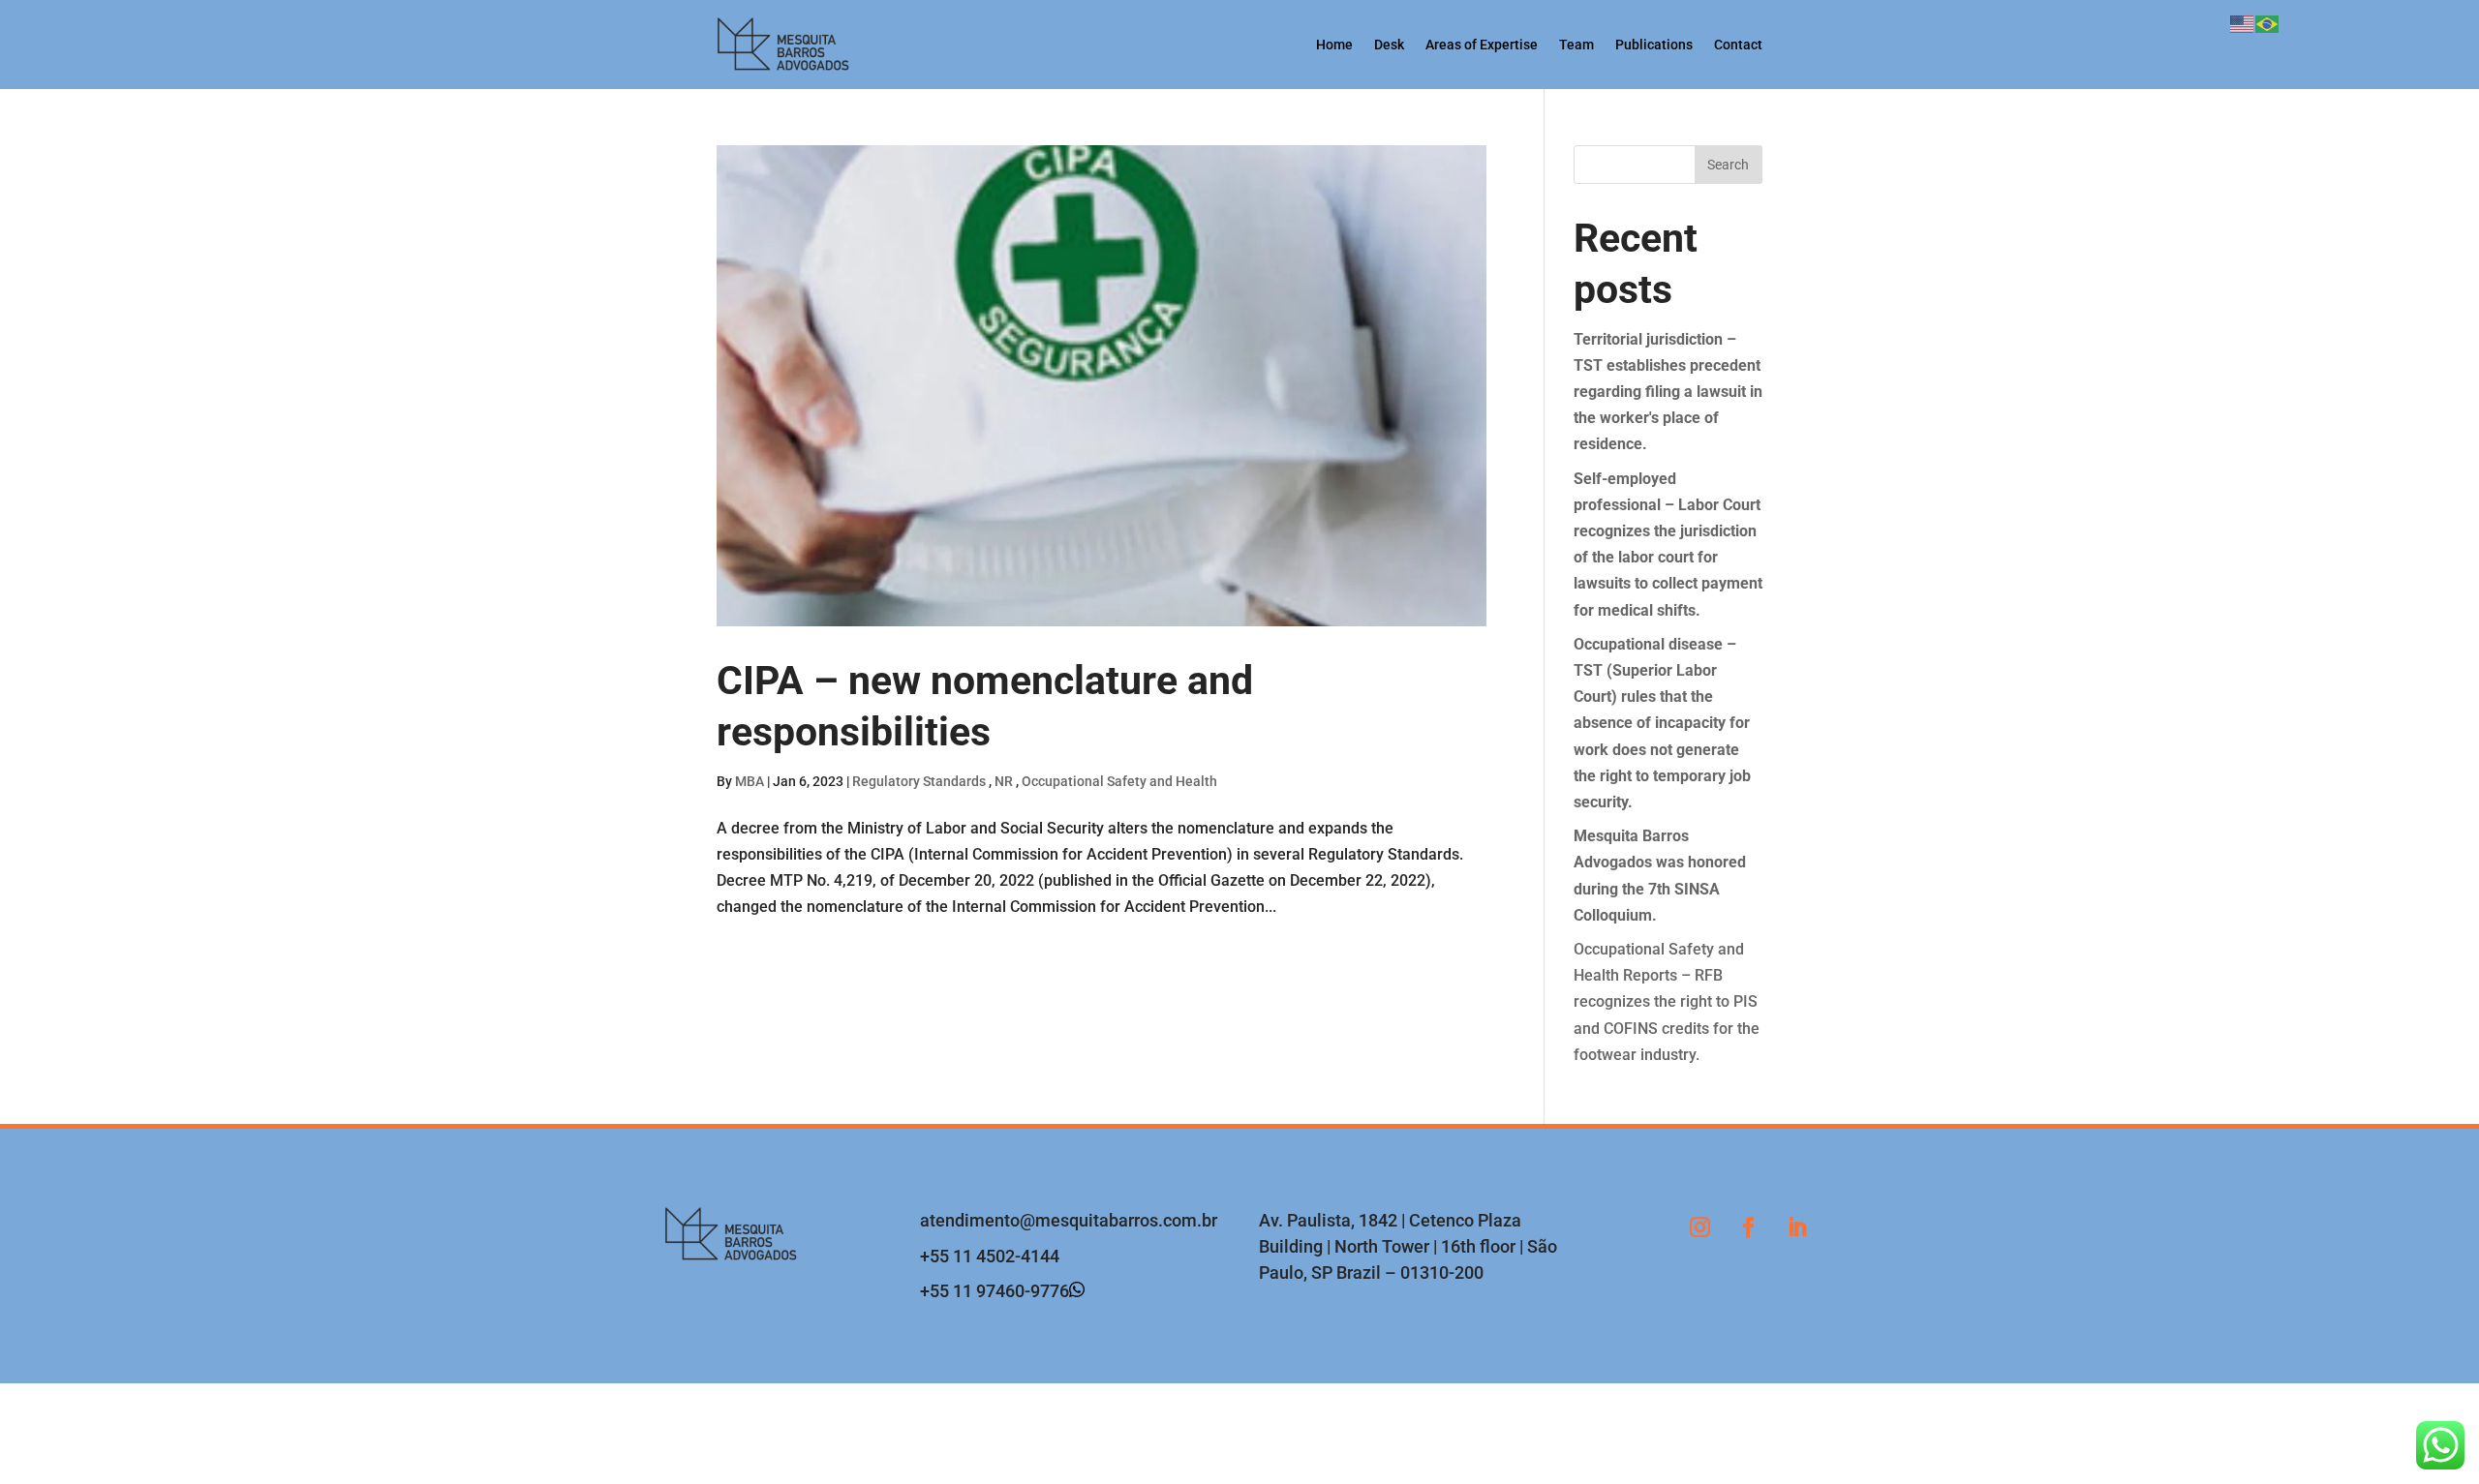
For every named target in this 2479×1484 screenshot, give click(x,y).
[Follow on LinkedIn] (1796, 1227)
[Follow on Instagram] (1699, 1227)
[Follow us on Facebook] (1748, 1227)
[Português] (2268, 23)
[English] (2243, 23)
